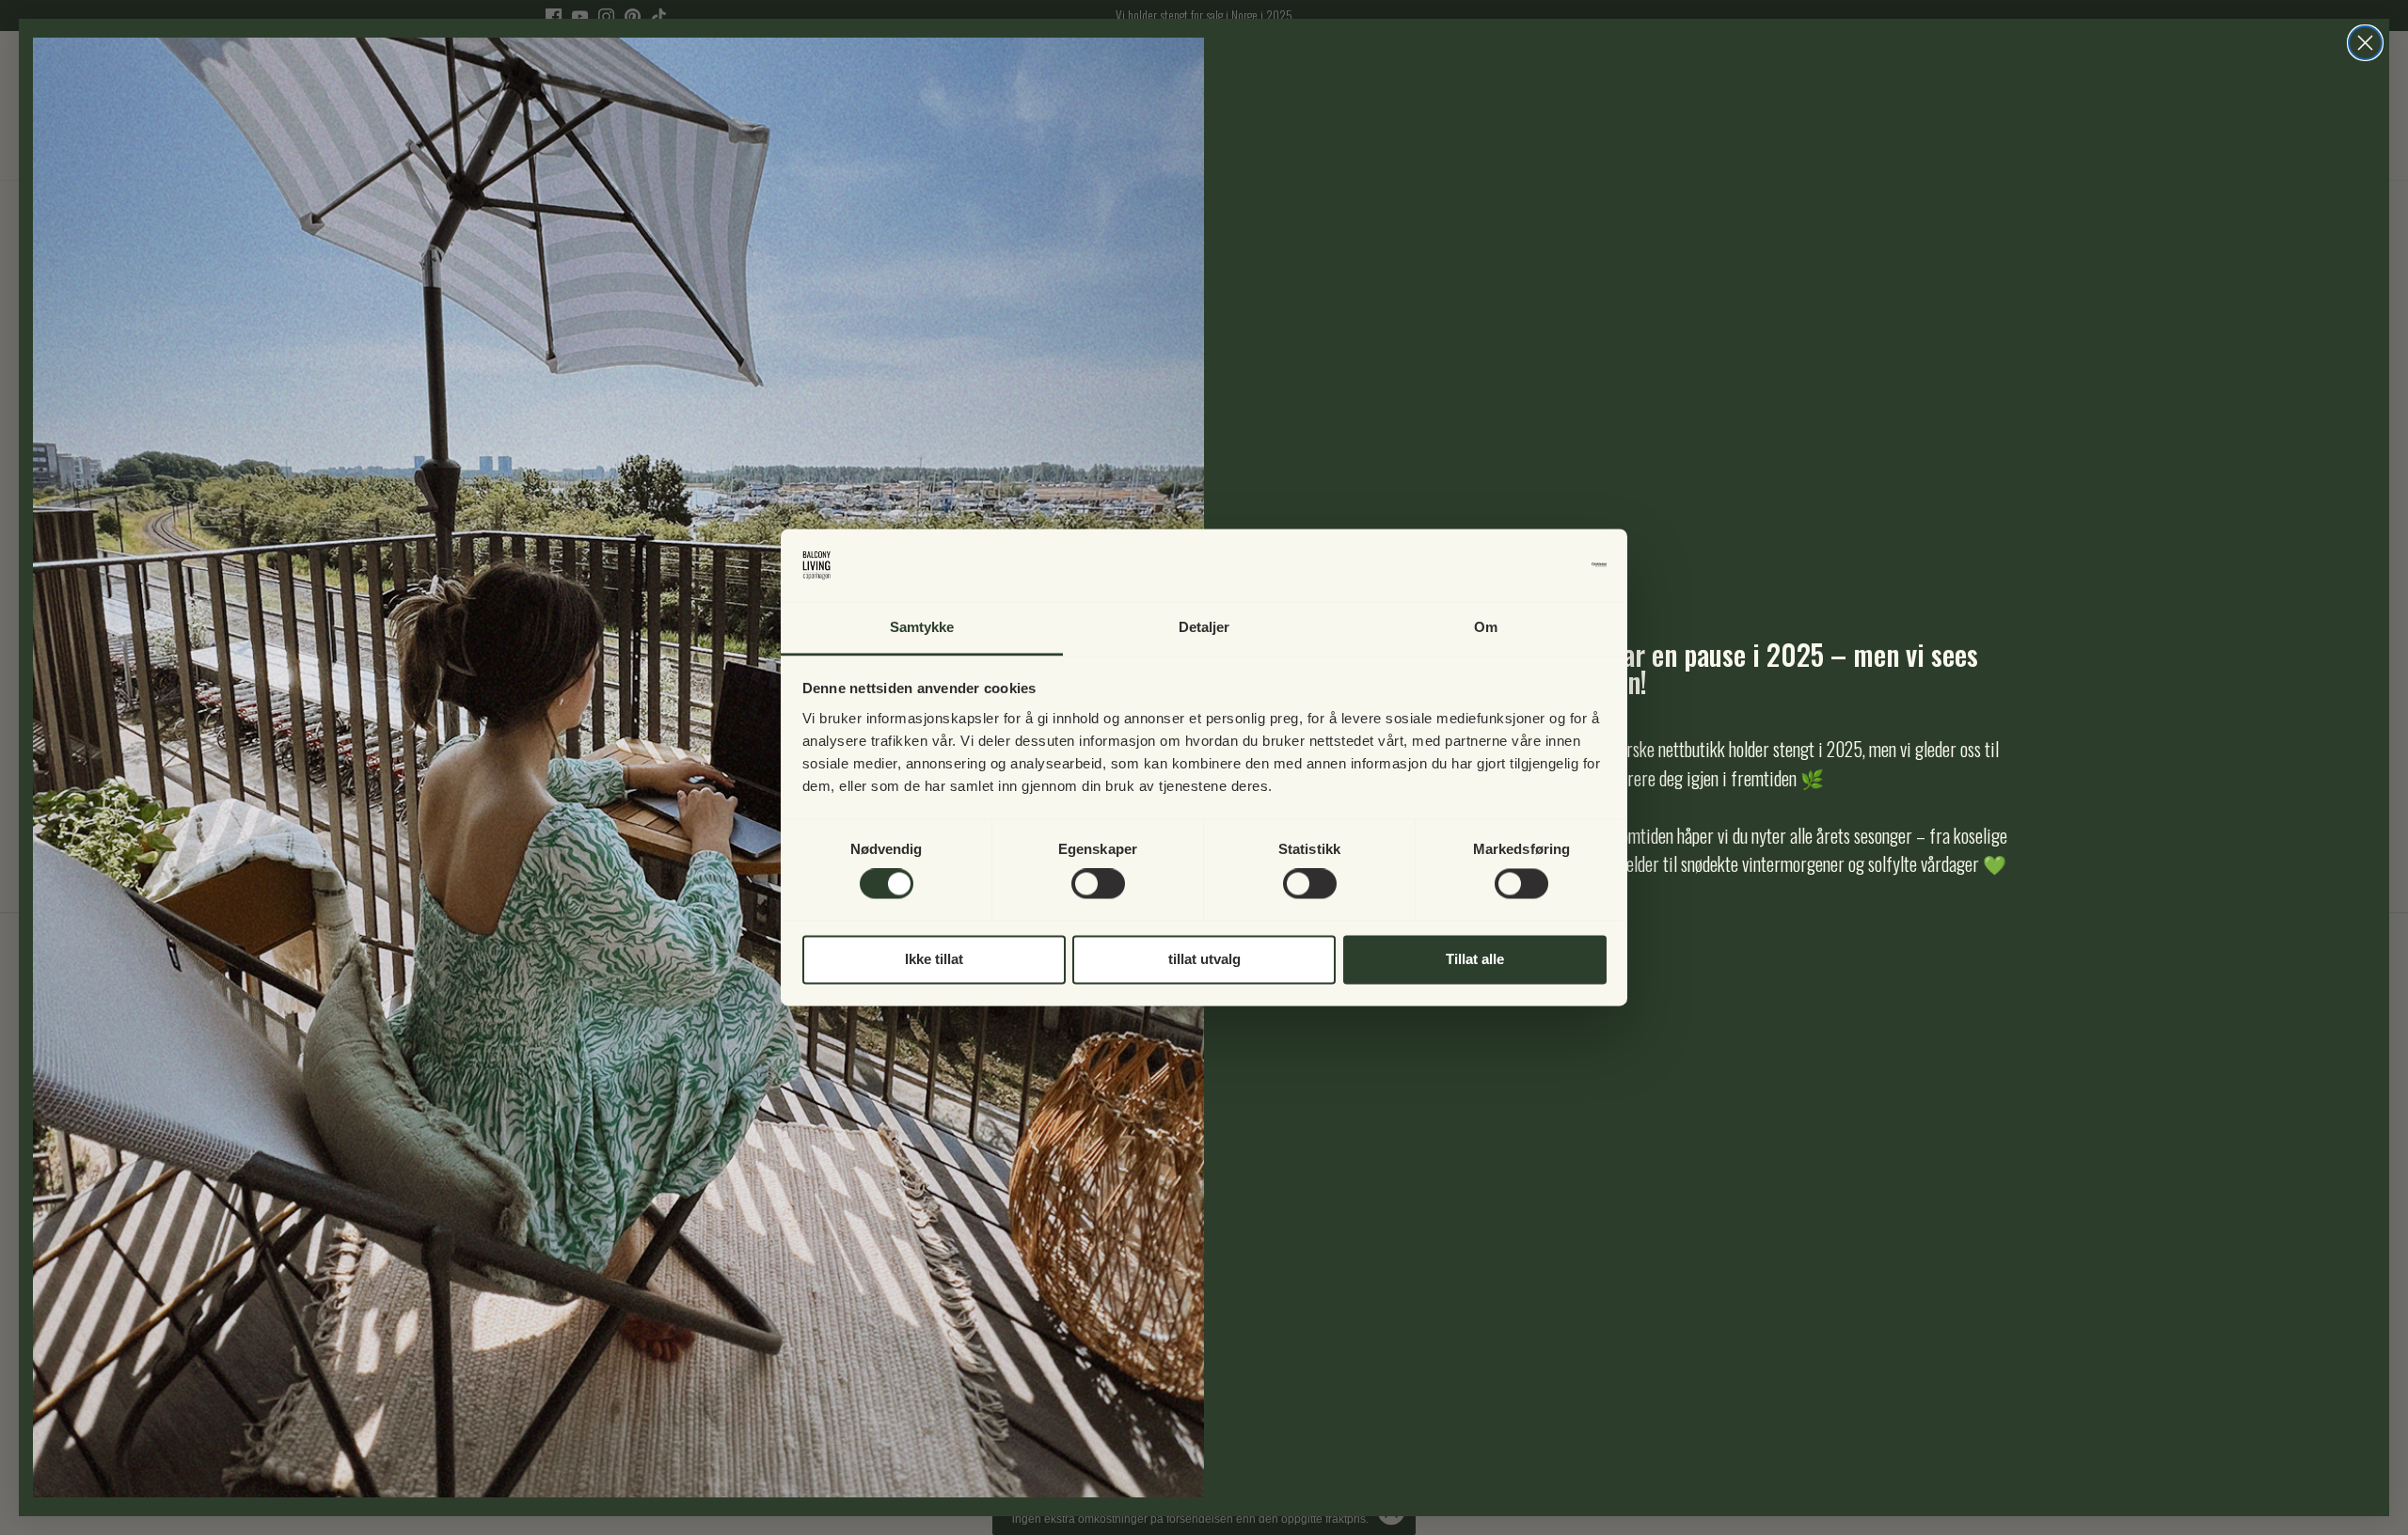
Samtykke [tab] (922, 627)
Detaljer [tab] (1204, 627)
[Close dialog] (2365, 43)
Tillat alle (1475, 959)
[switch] (1098, 884)
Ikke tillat (934, 959)
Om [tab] (1486, 627)
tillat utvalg (1204, 959)
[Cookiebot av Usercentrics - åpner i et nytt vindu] (1524, 565)
